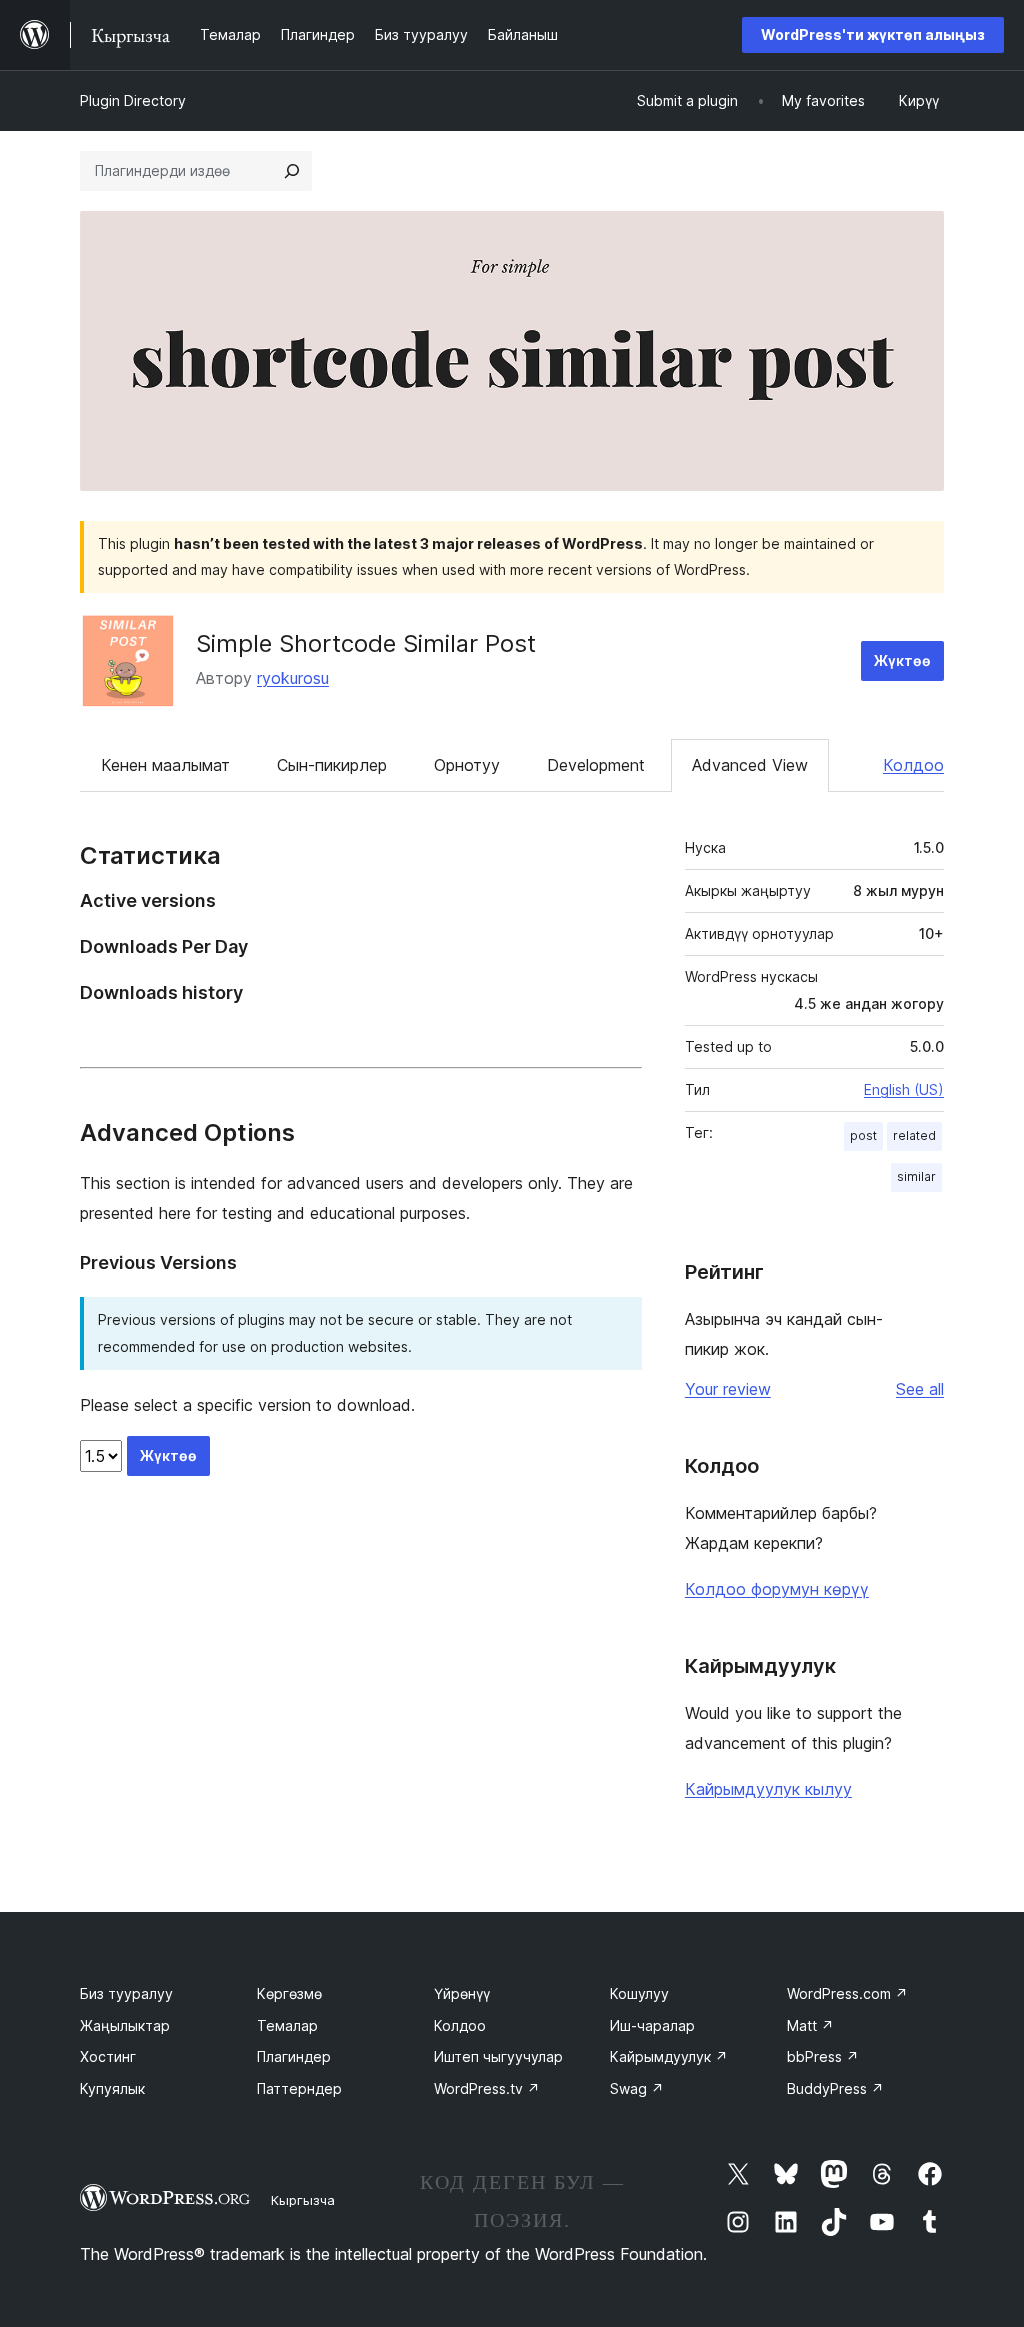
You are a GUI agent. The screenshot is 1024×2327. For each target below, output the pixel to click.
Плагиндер (294, 2056)
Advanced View (750, 765)
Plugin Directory (133, 100)
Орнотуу (467, 765)
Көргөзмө (289, 1993)
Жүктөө (902, 660)
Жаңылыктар (125, 2025)
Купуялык (112, 2088)
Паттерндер (299, 2088)
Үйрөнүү (462, 1993)
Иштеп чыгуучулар (498, 2056)
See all (920, 1389)
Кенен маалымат (165, 765)
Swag (637, 2088)
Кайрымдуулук (669, 2056)
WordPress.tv (487, 2088)
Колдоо (913, 765)
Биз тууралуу (126, 1993)
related (914, 1135)
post (863, 1135)
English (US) (904, 1089)
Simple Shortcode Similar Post (366, 643)
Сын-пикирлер (332, 765)
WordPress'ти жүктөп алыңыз (873, 34)
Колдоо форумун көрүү (777, 1589)
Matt (810, 2025)
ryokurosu (293, 678)
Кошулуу (639, 1993)
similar (916, 1176)
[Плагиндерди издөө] (292, 171)
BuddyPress (835, 2088)
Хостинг (108, 2056)
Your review (728, 1389)
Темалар (287, 2025)
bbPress (823, 2056)
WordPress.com (847, 1993)
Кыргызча (303, 2200)
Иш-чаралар (652, 2025)
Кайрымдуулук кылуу (768, 1789)
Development (596, 765)
